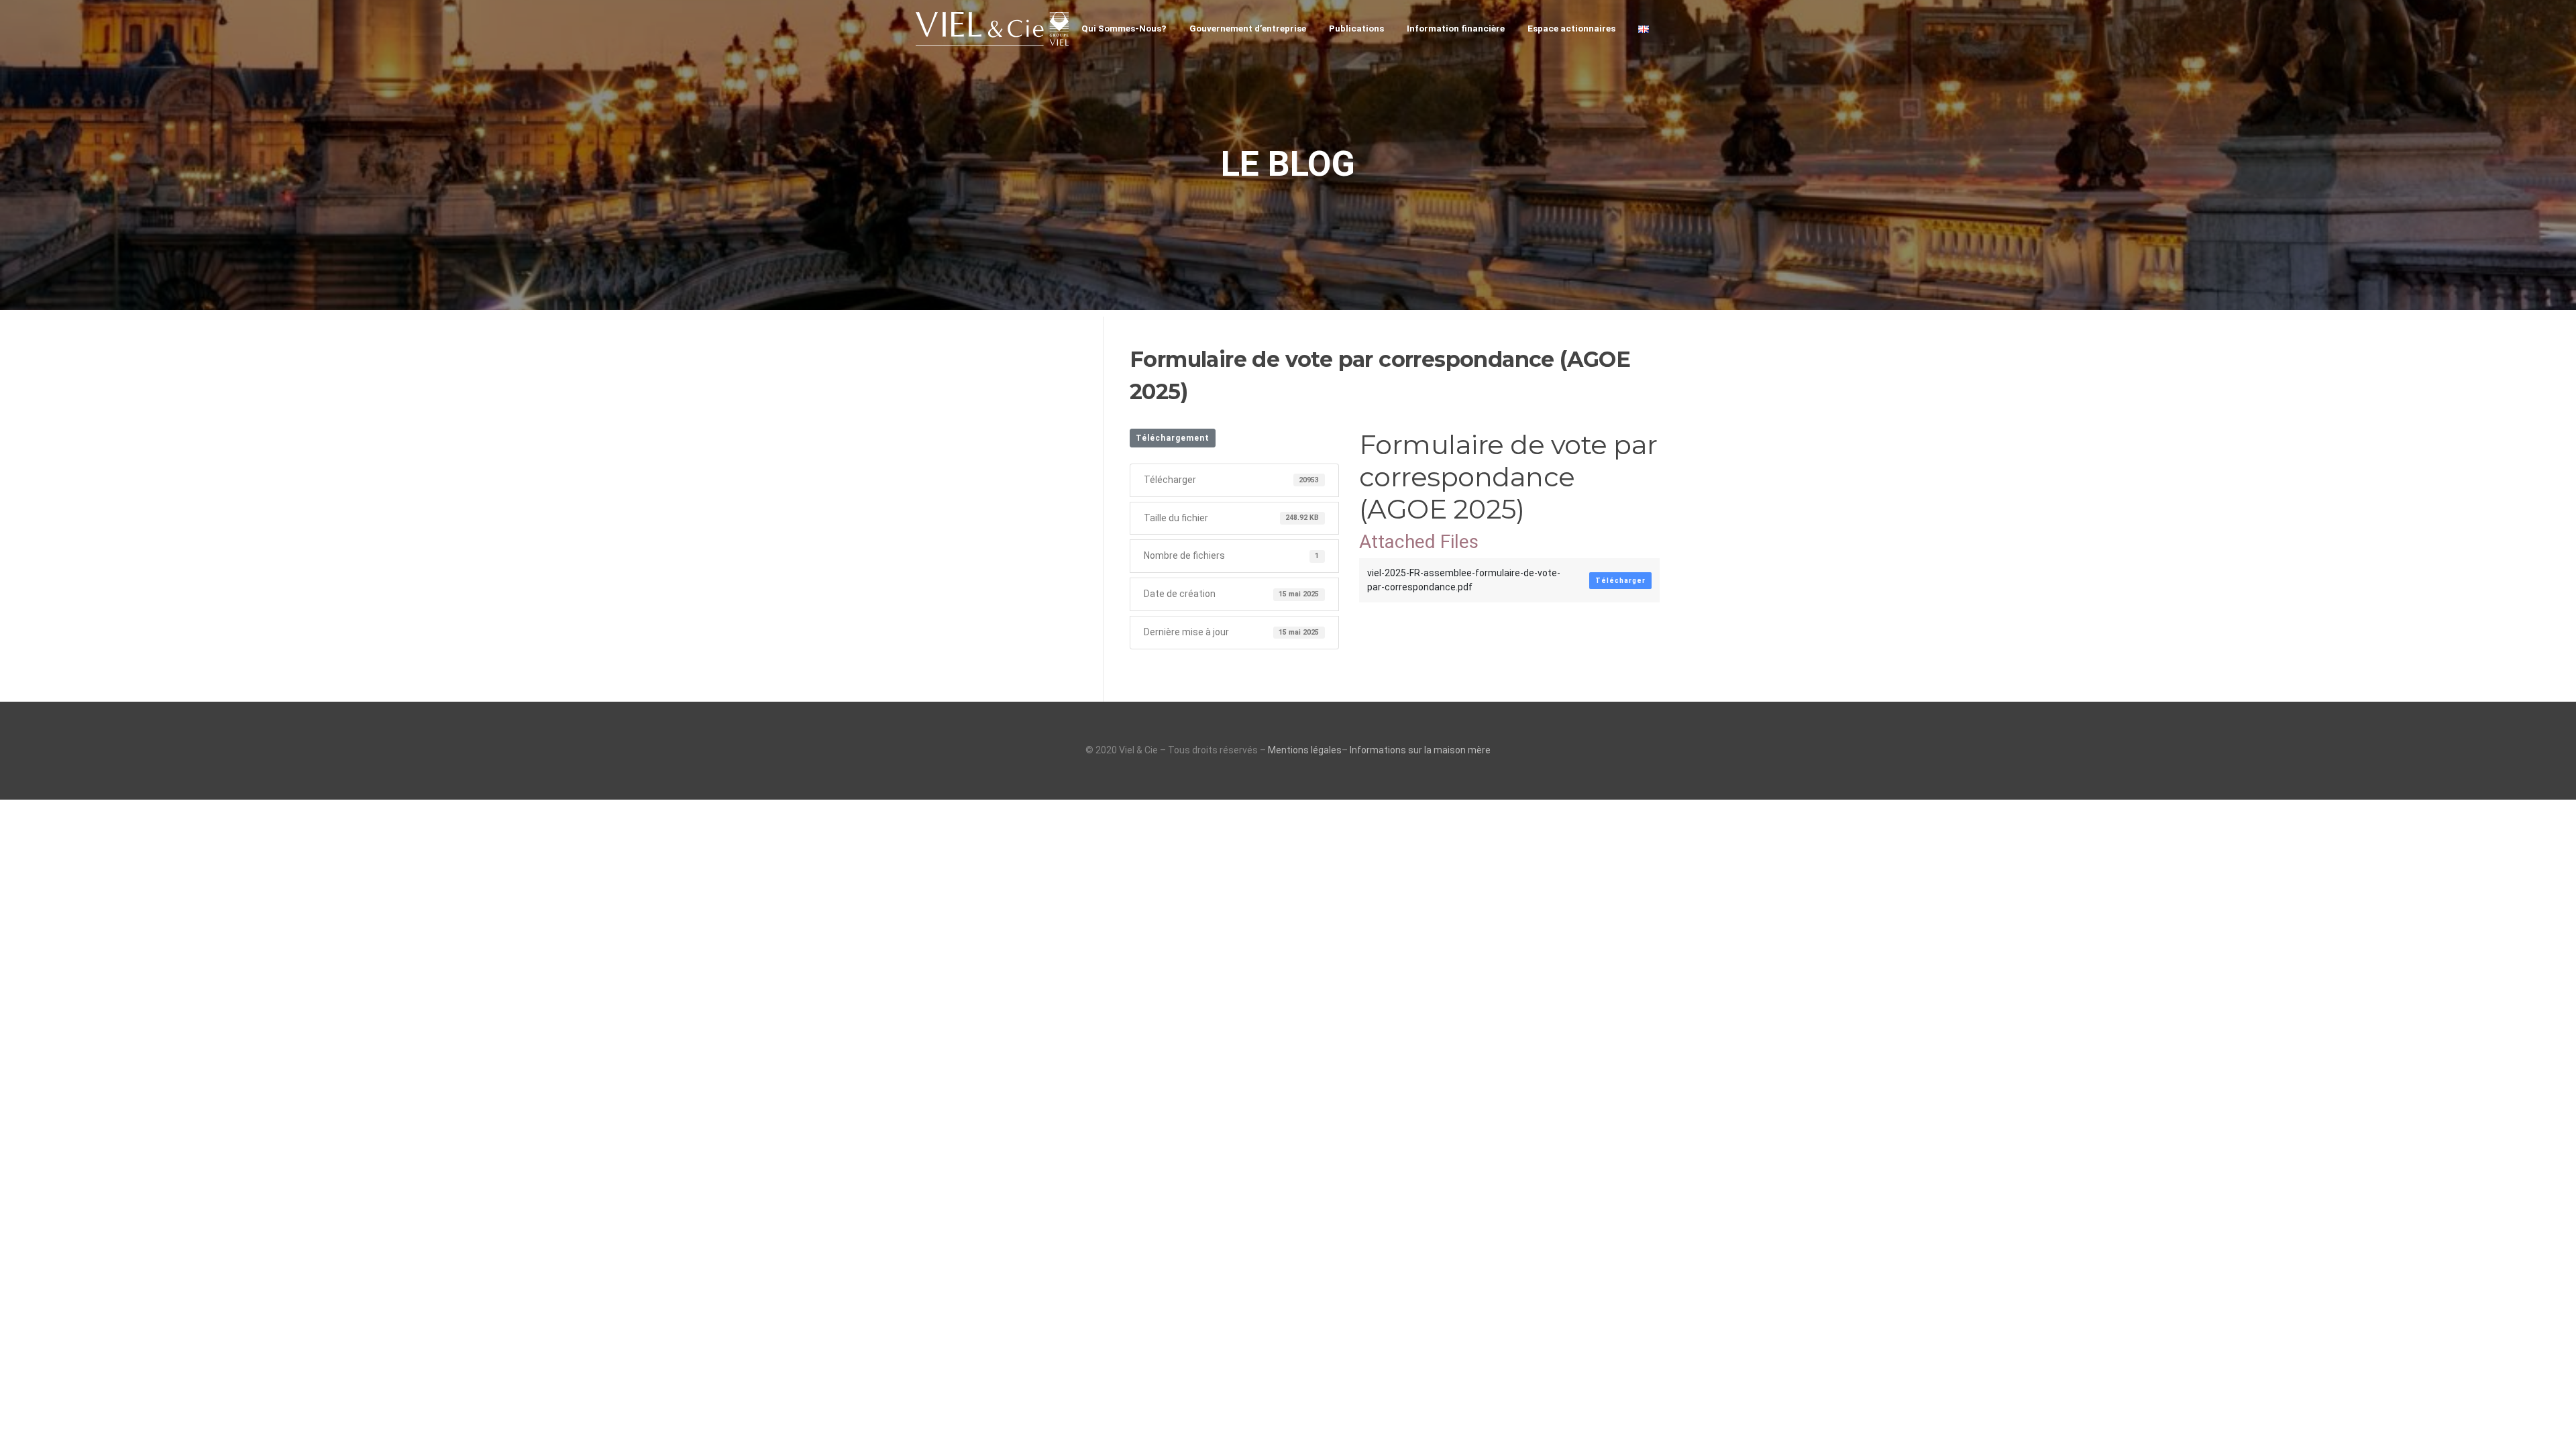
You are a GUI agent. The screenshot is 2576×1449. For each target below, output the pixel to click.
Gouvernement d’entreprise (1248, 28)
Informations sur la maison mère (1420, 750)
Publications (1356, 28)
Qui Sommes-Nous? (1124, 28)
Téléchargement (1173, 438)
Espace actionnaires (1571, 28)
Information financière (1456, 28)
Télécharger (1620, 581)
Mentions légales (1305, 750)
